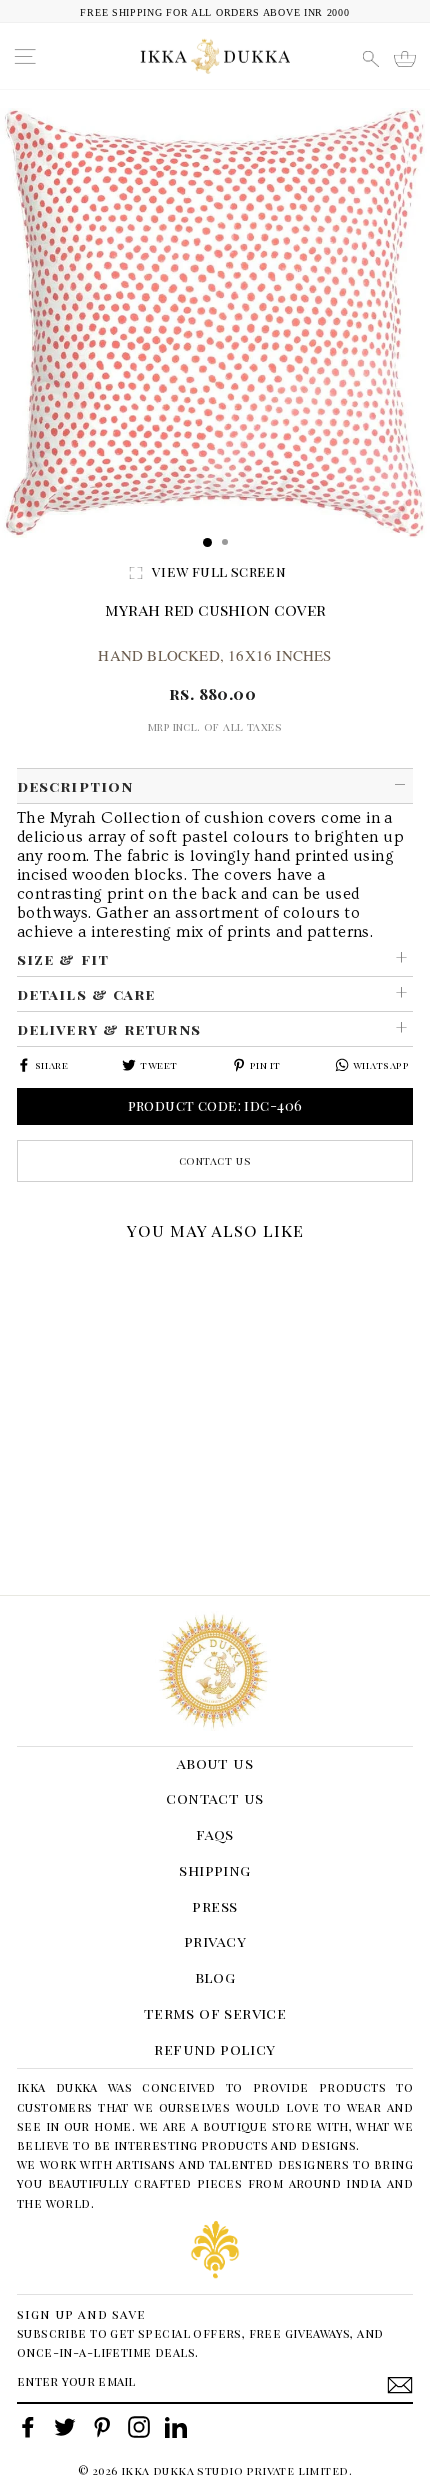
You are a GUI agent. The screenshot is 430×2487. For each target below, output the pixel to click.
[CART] (405, 59)
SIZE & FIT (63, 959)
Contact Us (215, 1160)
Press (214, 1906)
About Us (215, 1763)
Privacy (215, 1941)
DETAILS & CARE (86, 994)
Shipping (214, 1870)
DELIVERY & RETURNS (109, 1029)
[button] (24, 1275)
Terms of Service (215, 2013)
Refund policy (214, 2049)
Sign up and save (81, 2313)
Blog (215, 1977)
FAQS (215, 1834)
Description (75, 786)
